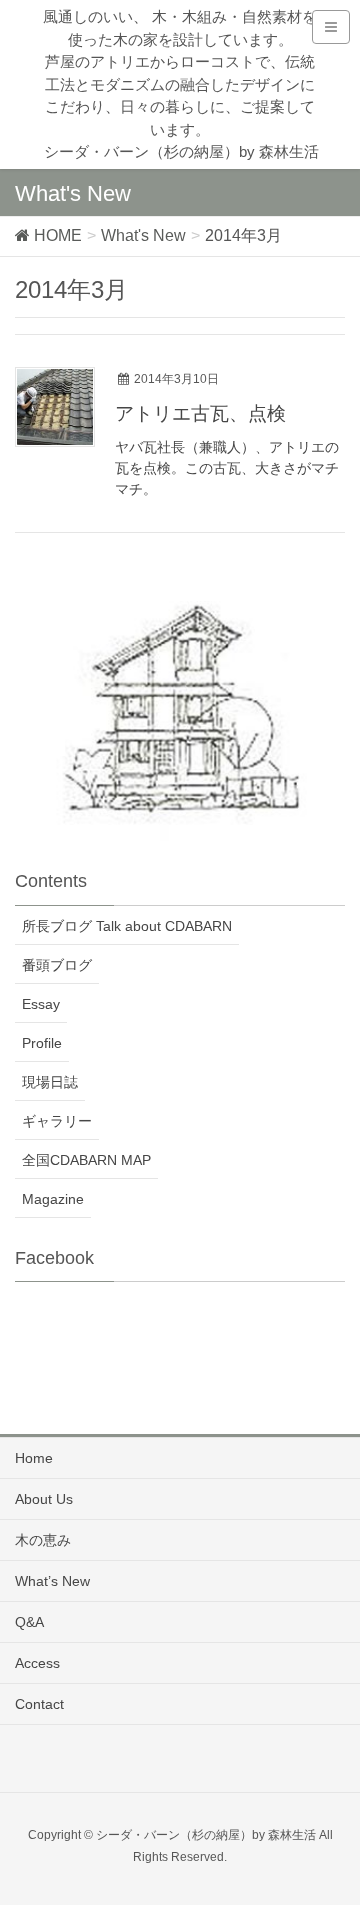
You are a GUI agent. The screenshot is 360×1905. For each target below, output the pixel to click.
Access (37, 1663)
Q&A (29, 1622)
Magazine (53, 1199)
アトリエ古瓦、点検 (200, 413)
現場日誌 (50, 1082)
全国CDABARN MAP (86, 1160)
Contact (39, 1704)
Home (34, 1458)
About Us (44, 1499)
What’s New (52, 1581)
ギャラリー (57, 1121)
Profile (42, 1043)
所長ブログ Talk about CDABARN (127, 926)
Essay (41, 1004)
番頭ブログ (57, 965)
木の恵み (43, 1540)
